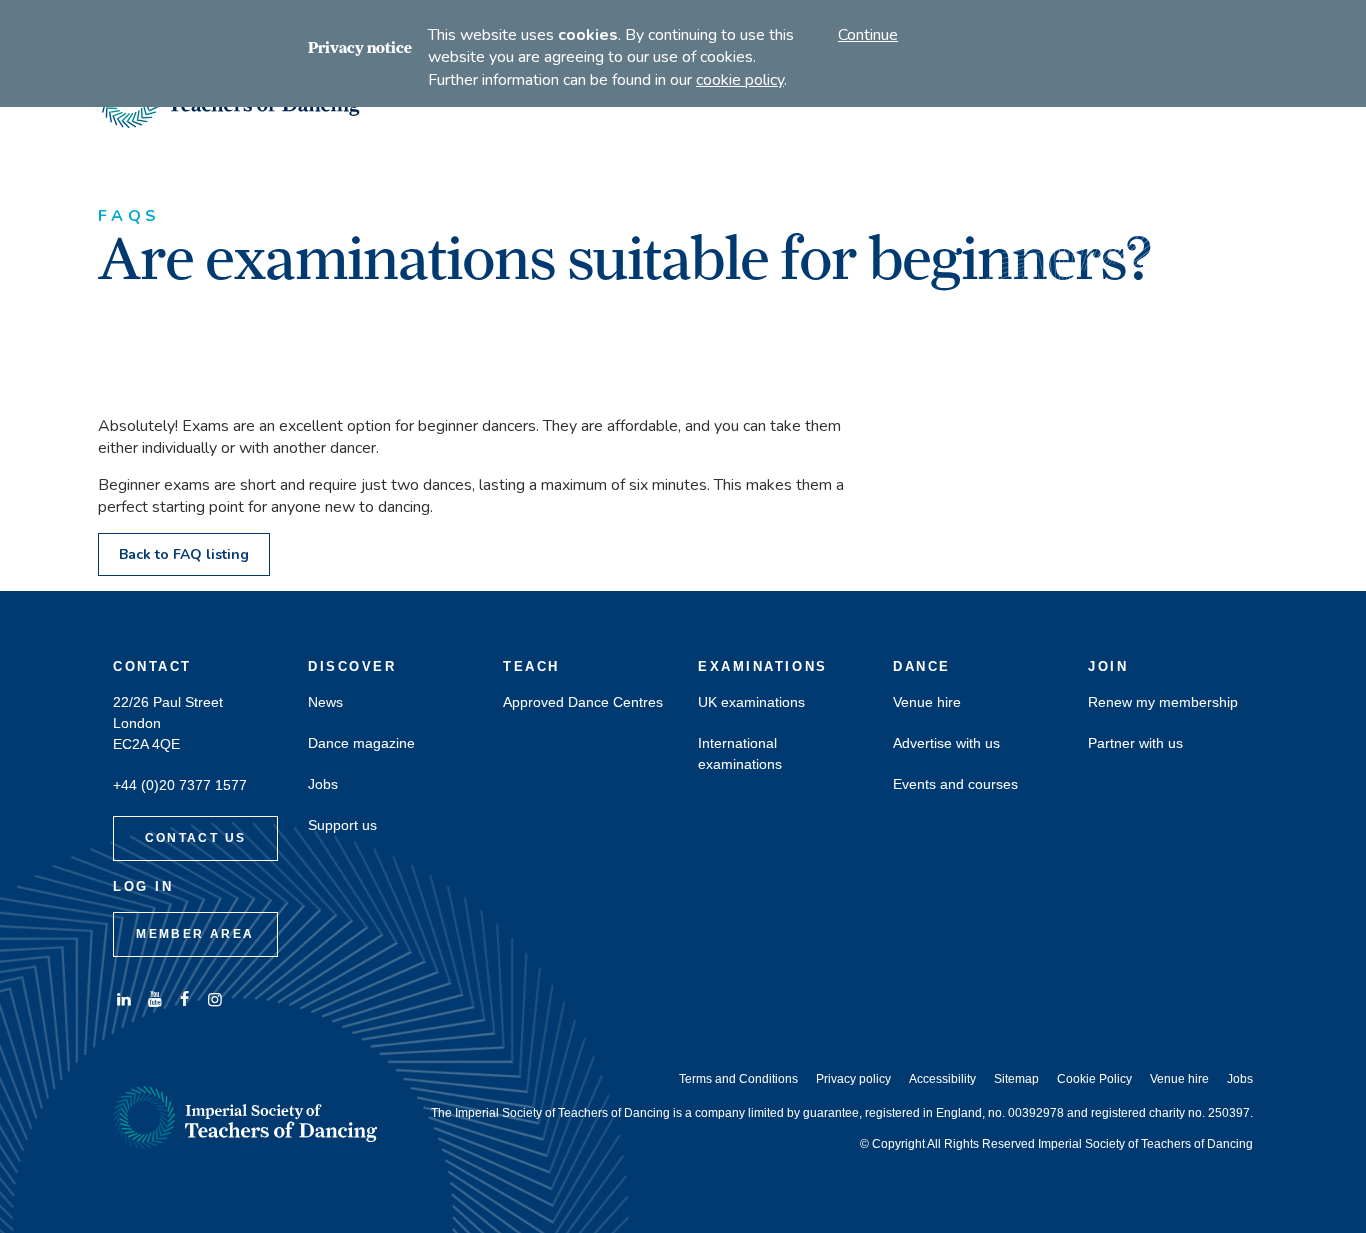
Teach (531, 666)
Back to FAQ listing (184, 554)
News (325, 702)
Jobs (323, 784)
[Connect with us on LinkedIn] (124, 999)
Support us (342, 825)
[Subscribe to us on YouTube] (154, 999)
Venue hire (927, 702)
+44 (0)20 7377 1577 (180, 785)
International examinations (740, 754)
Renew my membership (1163, 702)
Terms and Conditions (738, 1079)
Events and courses (955, 784)
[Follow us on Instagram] (215, 999)
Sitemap (1016, 1079)
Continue (868, 35)
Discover (352, 666)
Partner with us (1135, 743)
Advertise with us (946, 743)
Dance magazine (361, 743)
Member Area (195, 934)
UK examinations (751, 702)
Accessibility (942, 1079)
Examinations (763, 666)
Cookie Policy (1094, 1079)
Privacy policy (853, 1079)
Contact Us (196, 838)
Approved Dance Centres (583, 702)
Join (1108, 666)
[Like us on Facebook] (185, 999)
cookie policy (740, 80)
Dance (922, 666)
